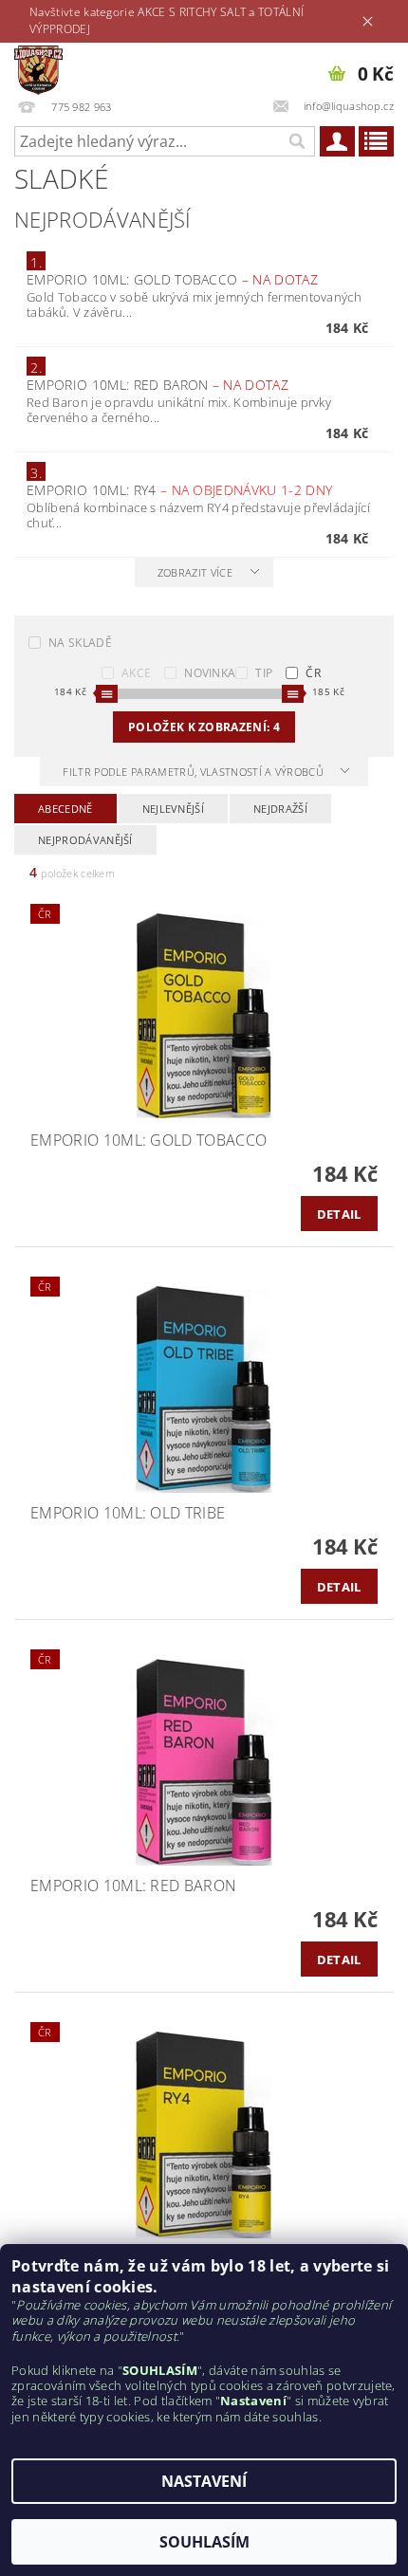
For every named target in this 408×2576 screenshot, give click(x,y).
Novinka (210, 673)
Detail (339, 1214)
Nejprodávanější (85, 840)
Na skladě (80, 643)
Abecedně (65, 809)
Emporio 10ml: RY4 (179, 490)
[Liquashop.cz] (38, 67)
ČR (313, 673)
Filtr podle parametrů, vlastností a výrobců (195, 772)
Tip (264, 673)
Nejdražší (280, 809)
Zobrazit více (195, 572)
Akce (136, 673)
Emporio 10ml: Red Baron (158, 385)
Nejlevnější (174, 809)
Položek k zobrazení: (204, 727)
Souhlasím (204, 2542)
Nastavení (204, 2481)
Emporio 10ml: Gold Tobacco (172, 279)
